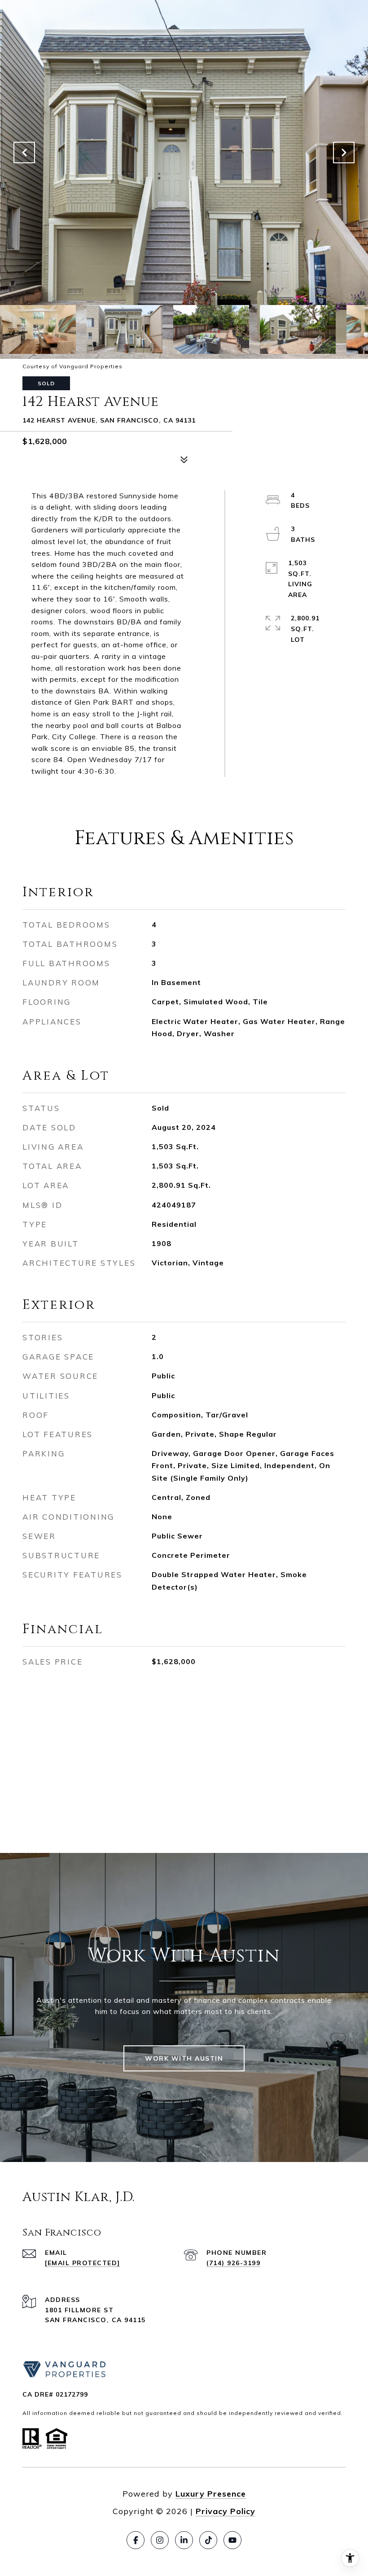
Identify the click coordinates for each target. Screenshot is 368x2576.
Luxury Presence (211, 2494)
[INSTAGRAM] (160, 2540)
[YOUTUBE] (232, 2540)
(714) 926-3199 (233, 2263)
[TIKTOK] (208, 2540)
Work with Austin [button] (184, 2058)
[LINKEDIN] (184, 2540)
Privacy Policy (226, 2511)
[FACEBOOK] (136, 2540)
